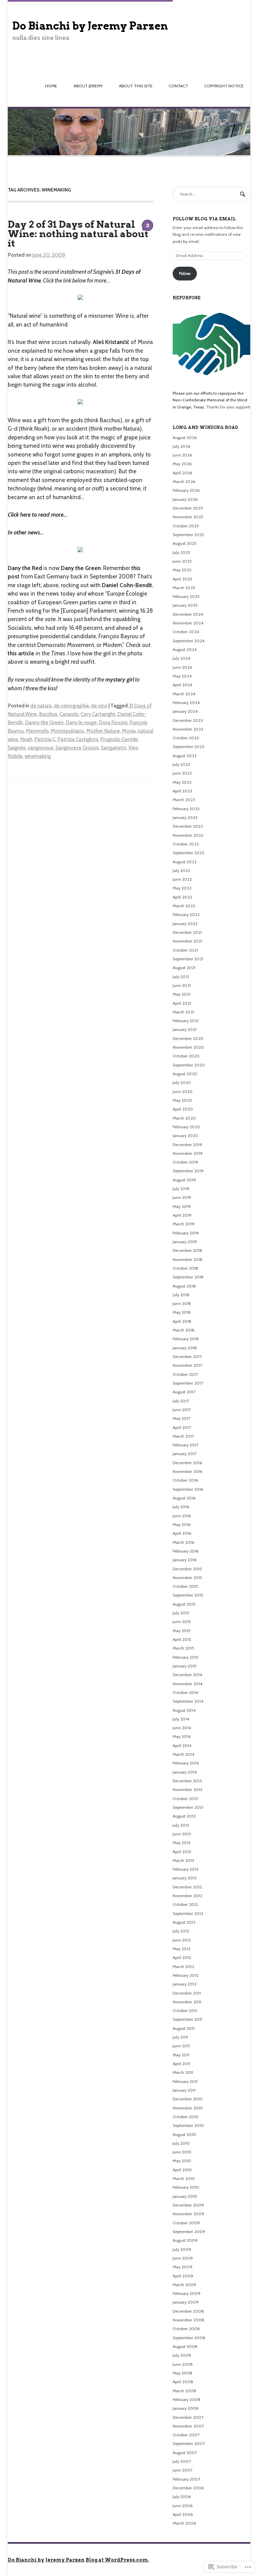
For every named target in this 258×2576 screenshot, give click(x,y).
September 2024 (188, 641)
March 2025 (184, 588)
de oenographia (71, 706)
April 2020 (183, 1109)
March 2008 (184, 2391)
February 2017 (185, 1445)
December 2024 (188, 614)
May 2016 (182, 1524)
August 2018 (184, 1286)
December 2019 (187, 1145)
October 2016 (185, 1480)
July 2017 (181, 1401)
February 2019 (186, 1233)
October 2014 (185, 1692)
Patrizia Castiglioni (78, 739)
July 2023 (181, 764)
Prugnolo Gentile (119, 739)
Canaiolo (69, 714)
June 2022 (182, 879)
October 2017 (185, 1374)
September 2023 (188, 747)
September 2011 (187, 2019)
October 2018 (185, 1268)
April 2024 (182, 685)
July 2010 (181, 2143)
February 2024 (186, 703)
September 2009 (189, 2232)
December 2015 (187, 1569)
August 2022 (185, 862)
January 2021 (185, 1029)
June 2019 (182, 1197)
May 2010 (182, 2161)
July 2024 (181, 658)
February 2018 (186, 1339)
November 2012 (187, 1896)
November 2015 (187, 1578)
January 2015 (185, 1666)
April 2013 (182, 1852)
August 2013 (184, 1816)
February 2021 (186, 1021)
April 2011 (181, 2064)
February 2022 (186, 914)
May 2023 (182, 782)
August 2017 (184, 1392)
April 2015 (182, 1639)
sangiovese (41, 748)
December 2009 (188, 2205)
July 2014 (181, 1719)
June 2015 (182, 1622)
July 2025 (181, 552)
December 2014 (187, 1675)
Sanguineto (114, 748)
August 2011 (184, 2028)
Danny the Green (44, 722)
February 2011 (185, 2081)
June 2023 (182, 773)
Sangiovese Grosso (77, 748)
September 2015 (188, 1595)
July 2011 (180, 2037)
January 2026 (185, 499)
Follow (185, 273)
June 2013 (182, 1834)
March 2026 (184, 482)
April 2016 (182, 1533)
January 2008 (186, 2408)
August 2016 (184, 1498)
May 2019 (182, 1206)
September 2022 (188, 853)
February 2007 (186, 2479)
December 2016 (187, 1463)
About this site (136, 86)
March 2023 (184, 800)
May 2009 (183, 2267)
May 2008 (183, 2373)
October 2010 (186, 2117)
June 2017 (182, 1410)
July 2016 (181, 1507)
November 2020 (188, 1047)
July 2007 (182, 2461)
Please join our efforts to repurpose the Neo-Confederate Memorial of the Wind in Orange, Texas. (210, 400)
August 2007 (185, 2453)
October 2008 (186, 2329)
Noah (26, 739)
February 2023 (186, 809)
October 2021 (185, 950)
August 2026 (185, 438)
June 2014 (182, 1728)
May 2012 (182, 1949)
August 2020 (185, 1074)
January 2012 (185, 1984)
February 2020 (186, 1127)
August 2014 (184, 1710)
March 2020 (184, 1118)
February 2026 (186, 490)
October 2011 (185, 2011)
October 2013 (185, 1799)
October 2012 (185, 1904)
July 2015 (181, 1613)
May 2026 (182, 464)
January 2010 (185, 2196)
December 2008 (188, 2311)
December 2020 (188, 1038)
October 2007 (186, 2435)
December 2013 (187, 1781)
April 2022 (182, 897)
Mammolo (37, 731)
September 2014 (188, 1701)
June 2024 (182, 667)
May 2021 (182, 994)
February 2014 (186, 1763)
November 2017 (187, 1365)
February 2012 (186, 1975)
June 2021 (182, 985)
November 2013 (187, 1789)
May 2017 (181, 1418)
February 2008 (187, 2399)
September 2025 (188, 535)
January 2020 (185, 1136)
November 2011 (187, 2002)
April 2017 (182, 1427)
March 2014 (183, 1754)
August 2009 (185, 2240)
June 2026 (182, 455)
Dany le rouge (81, 722)
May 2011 (181, 2055)
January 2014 (185, 1772)
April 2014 (182, 1745)
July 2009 (182, 2249)
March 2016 (184, 1542)
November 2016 (188, 1471)
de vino (99, 706)
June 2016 (182, 1516)
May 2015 (182, 1631)
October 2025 (186, 526)
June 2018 (182, 1303)
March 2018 (184, 1330)
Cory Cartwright (98, 714)
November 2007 (188, 2426)
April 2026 (183, 473)
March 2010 (184, 2178)
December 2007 (188, 2417)
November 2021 (187, 941)
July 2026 (182, 446)
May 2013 (182, 1843)
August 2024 (185, 649)
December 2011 (187, 1993)
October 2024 (186, 632)
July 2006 (182, 2497)
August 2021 (184, 968)
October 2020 (186, 1056)
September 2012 (188, 1913)
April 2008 (183, 2382)
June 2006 (183, 2506)
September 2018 (188, 1277)
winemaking (38, 756)
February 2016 (186, 1551)
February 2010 (186, 2187)
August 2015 (184, 1604)
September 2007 (189, 2443)
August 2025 (185, 543)
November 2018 (188, 1259)
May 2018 (182, 1312)
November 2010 (188, 2108)
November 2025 (188, 517)
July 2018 (181, 1295)
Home (51, 86)
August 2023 (185, 756)
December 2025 (188, 508)
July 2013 (181, 1825)
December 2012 (187, 1887)
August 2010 (184, 2134)
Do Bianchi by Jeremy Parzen (90, 26)
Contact (178, 86)
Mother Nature (103, 731)
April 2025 (182, 579)
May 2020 (182, 1100)
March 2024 (184, 694)
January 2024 (185, 711)
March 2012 (183, 1967)
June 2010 (182, 2152)
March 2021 (183, 1012)
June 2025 (182, 561)
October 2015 (185, 1586)
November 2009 (188, 2214)
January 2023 (185, 817)
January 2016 (185, 1560)
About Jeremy (88, 86)
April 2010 (182, 2170)
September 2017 (188, 1383)
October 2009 (186, 2223)
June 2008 (183, 2364)
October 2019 (185, 1162)
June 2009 (183, 2258)
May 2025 (182, 570)
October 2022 (186, 844)
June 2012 (182, 1940)
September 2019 (188, 1171)
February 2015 (186, 1657)
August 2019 (184, 1180)
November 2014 (187, 1684)
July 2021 (181, 977)
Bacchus (48, 714)
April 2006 (183, 2514)
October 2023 (186, 738)
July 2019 (181, 1189)
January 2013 (185, 1878)
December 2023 (188, 720)
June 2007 (182, 2470)
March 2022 (184, 906)
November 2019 (188, 1153)
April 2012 (182, 1957)
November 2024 (188, 623)
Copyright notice (224, 86)
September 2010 (188, 2125)
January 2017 (184, 1454)
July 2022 (181, 870)
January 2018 (185, 1348)
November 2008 (188, 2320)
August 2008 (185, 2346)
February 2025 (186, 596)
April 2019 (182, 1215)
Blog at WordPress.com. (117, 2560)
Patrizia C (45, 739)
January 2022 (185, 924)
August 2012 (184, 1922)
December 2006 (188, 2488)
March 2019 (184, 1224)
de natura (41, 706)
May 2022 (182, 888)
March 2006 (184, 2523)
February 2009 (187, 2293)
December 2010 (188, 2099)
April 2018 (182, 1321)
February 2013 (186, 1869)
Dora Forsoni (113, 722)
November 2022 (188, 835)
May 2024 (182, 676)
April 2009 (183, 2276)
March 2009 (184, 2285)
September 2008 (189, 2338)
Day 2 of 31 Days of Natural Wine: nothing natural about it (78, 234)
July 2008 (182, 2355)
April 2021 (182, 1003)
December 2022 (188, 826)
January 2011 (184, 2090)
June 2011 (181, 2046)
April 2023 (182, 791)
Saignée (17, 748)
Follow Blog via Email (204, 219)
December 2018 (187, 1250)
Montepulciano (68, 731)
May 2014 (182, 1736)
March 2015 (183, 1648)
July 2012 (181, 1931)
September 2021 (188, 959)
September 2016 (188, 1489)
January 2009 (186, 2302)
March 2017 (183, 1436)
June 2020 (183, 1091)
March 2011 (183, 2072)
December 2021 (187, 932)
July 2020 (182, 1082)
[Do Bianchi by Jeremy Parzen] (129, 155)
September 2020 (189, 1065)
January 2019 (185, 1242)
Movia (129, 731)
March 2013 (183, 1860)
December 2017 (187, 1357)
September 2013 (188, 1807)
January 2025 (185, 605)
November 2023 (188, 729)
